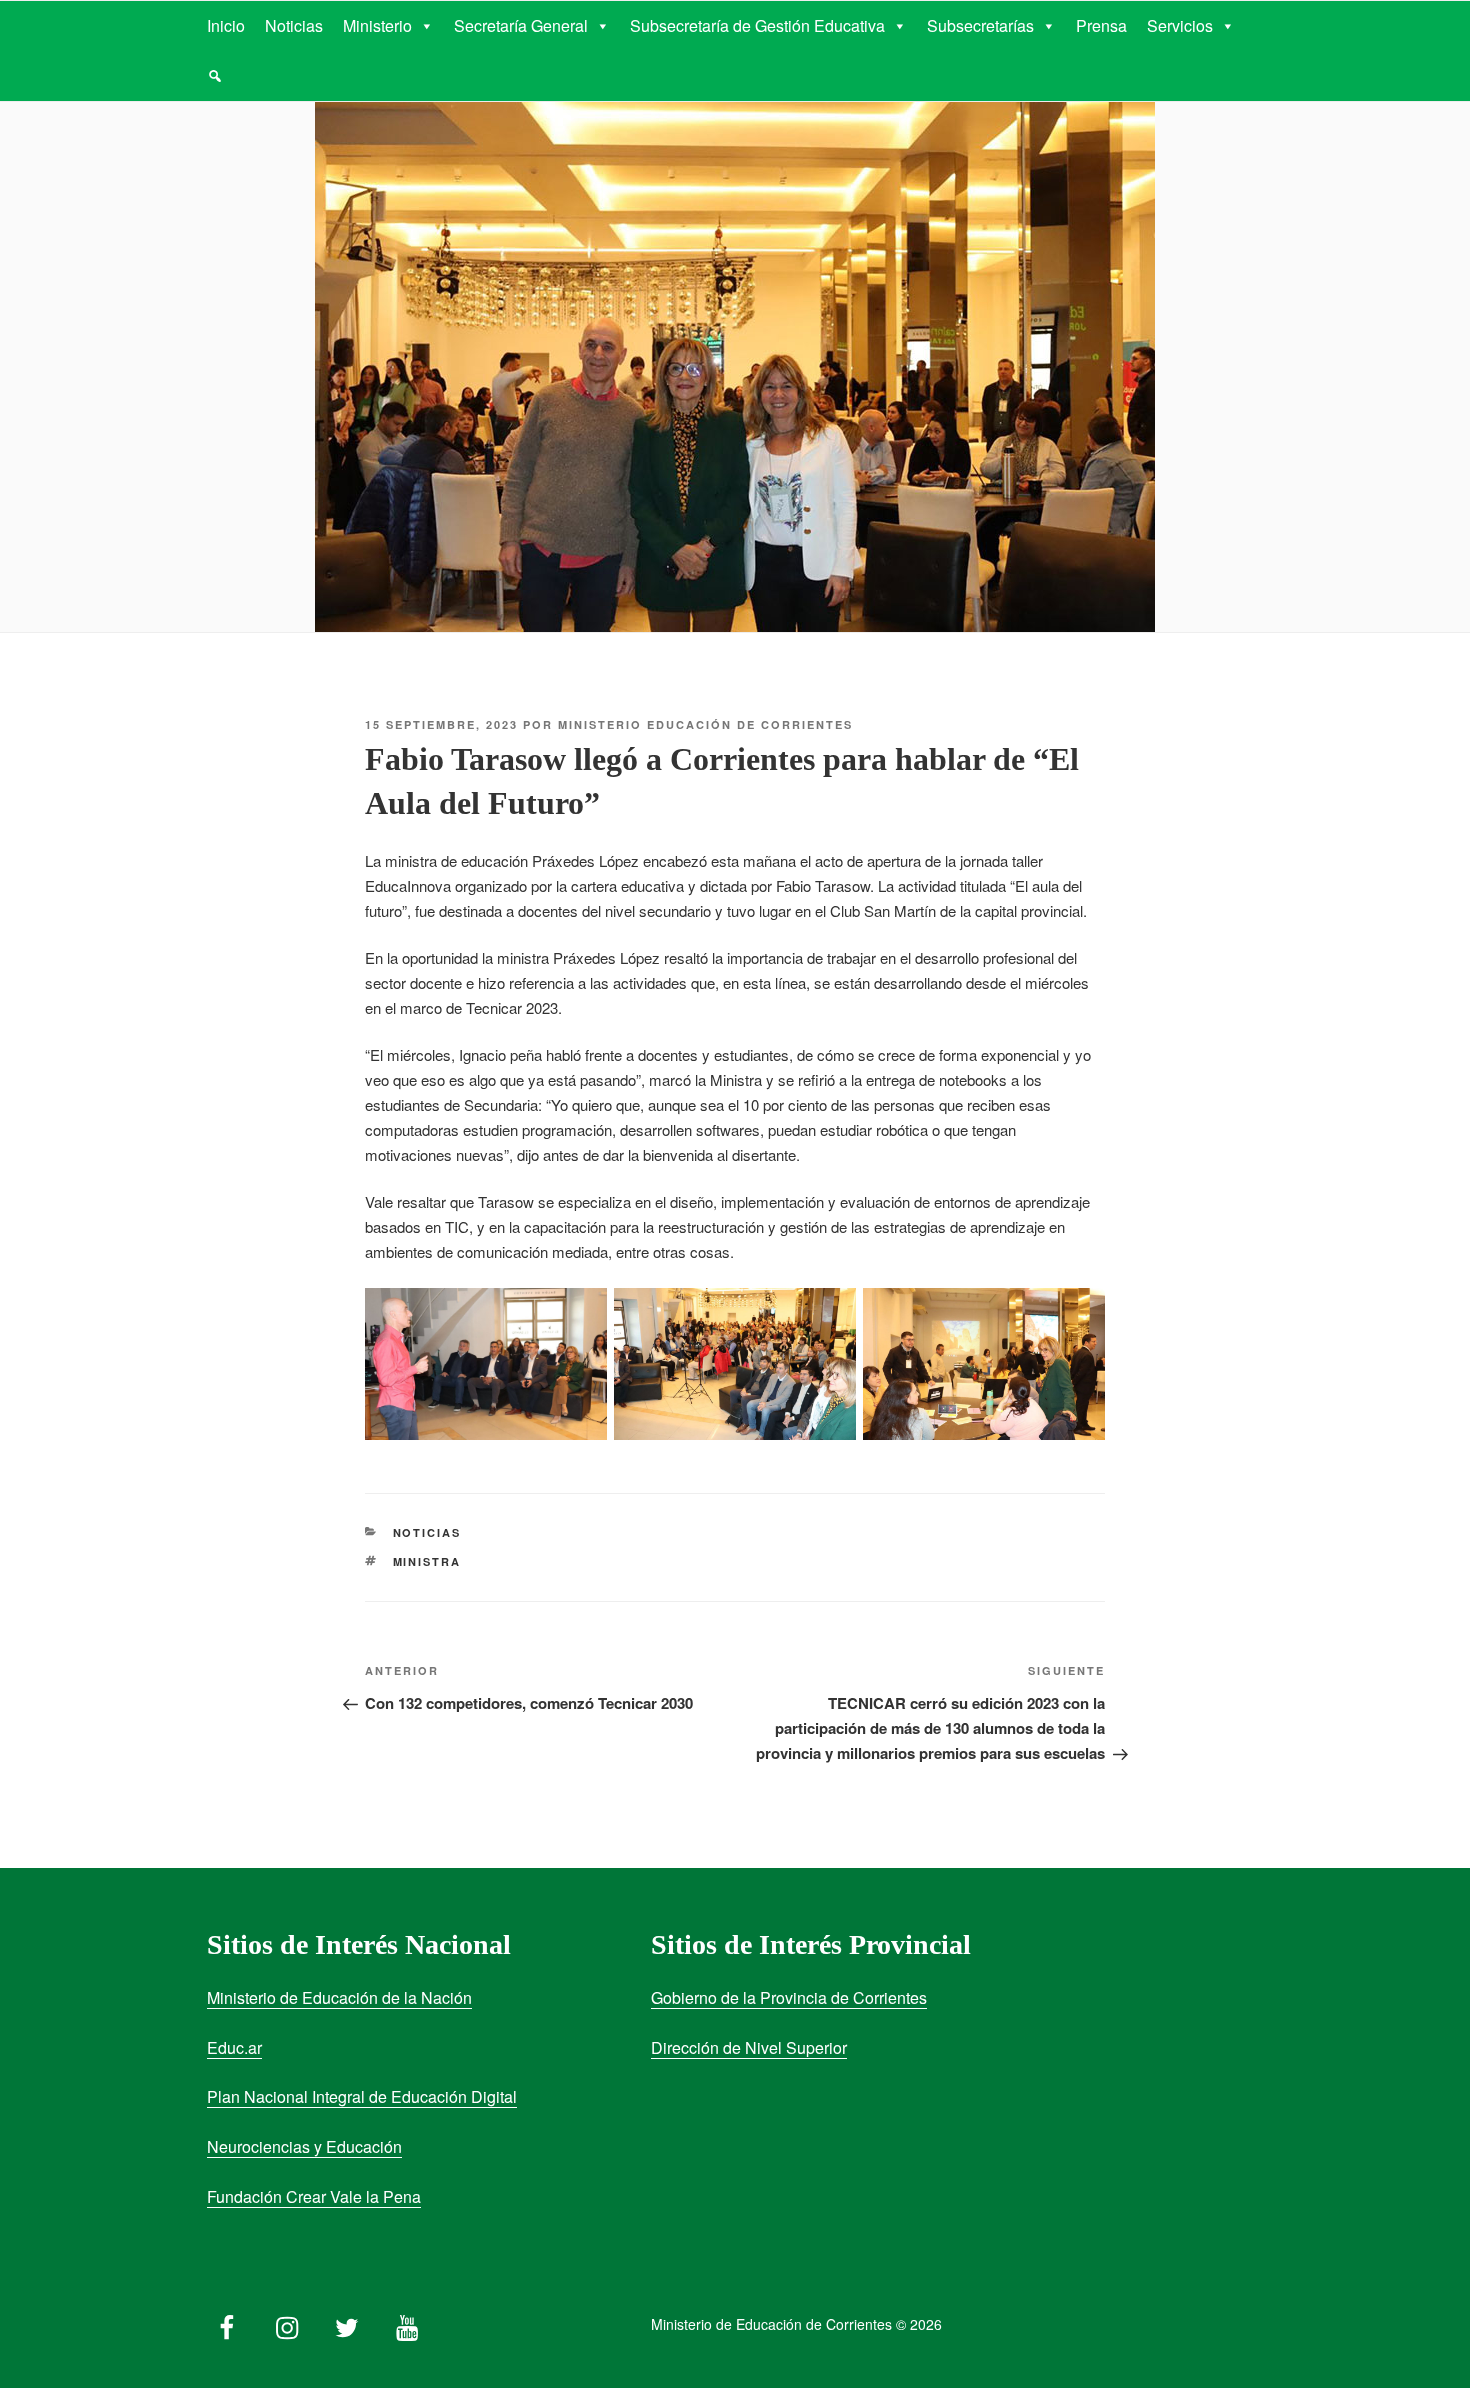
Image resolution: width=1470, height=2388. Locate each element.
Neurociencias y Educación (304, 2146)
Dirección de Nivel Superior (749, 2047)
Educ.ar (234, 2047)
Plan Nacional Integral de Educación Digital (362, 2096)
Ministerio (377, 25)
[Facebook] (227, 2323)
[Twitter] (347, 2323)
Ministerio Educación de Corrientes (705, 724)
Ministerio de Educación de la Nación (339, 1997)
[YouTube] (407, 2323)
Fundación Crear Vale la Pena (314, 2196)
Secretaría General (521, 25)
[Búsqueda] (215, 76)
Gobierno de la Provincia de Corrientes (789, 1997)
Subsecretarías (980, 25)
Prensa (1101, 25)
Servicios (1180, 25)
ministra (427, 1561)
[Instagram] (287, 2323)
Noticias (294, 25)
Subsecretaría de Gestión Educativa (757, 25)
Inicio (226, 25)
